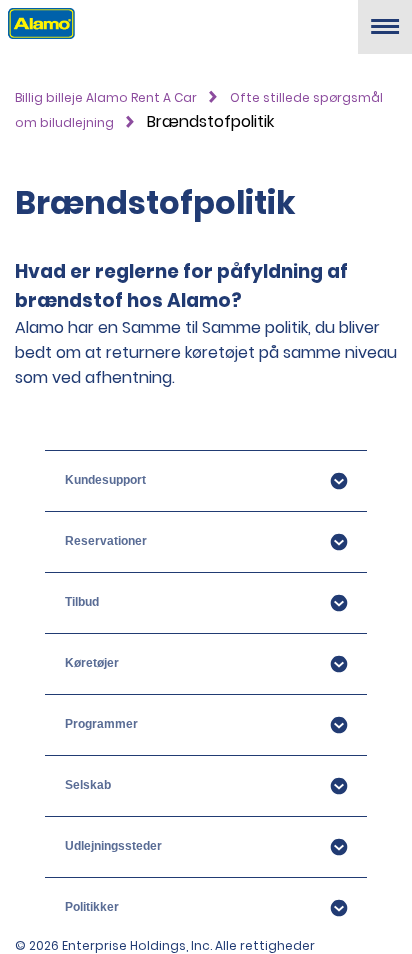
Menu (385, 34)
